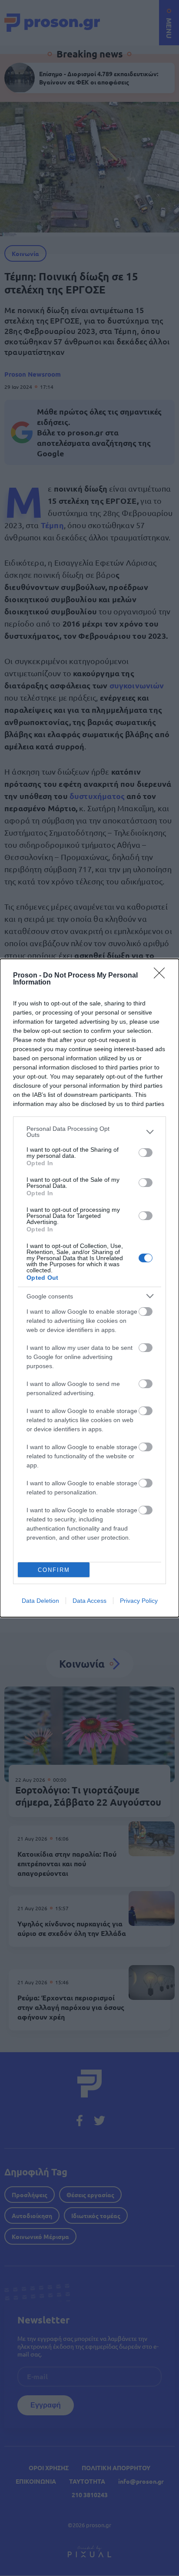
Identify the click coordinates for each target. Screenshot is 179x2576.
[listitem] (89, 1132)
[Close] (162, 976)
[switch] (146, 1153)
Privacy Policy (139, 1601)
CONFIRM (54, 1570)
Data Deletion (40, 1601)
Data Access (89, 1601)
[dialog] (89, 1288)
